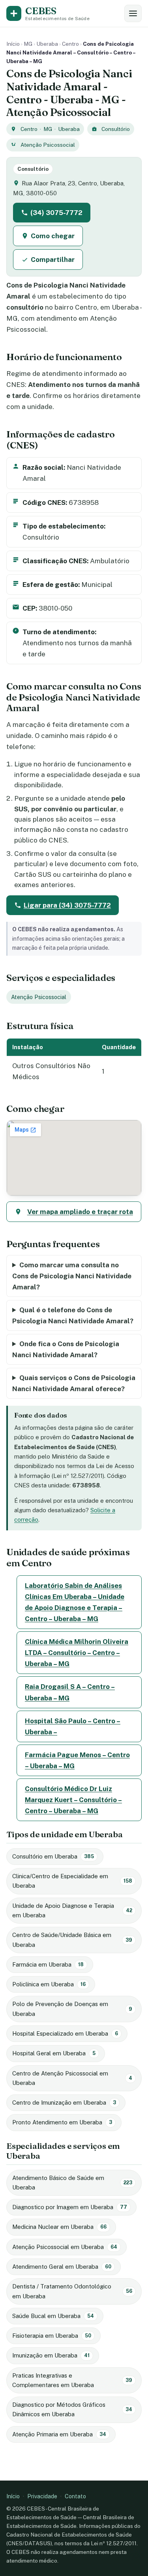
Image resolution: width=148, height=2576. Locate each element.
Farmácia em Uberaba (48, 1964)
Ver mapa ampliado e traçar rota (80, 1212)
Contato (75, 2496)
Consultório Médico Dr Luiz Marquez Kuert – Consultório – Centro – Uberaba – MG (73, 1800)
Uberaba (47, 44)
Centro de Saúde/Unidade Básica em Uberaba (72, 1940)
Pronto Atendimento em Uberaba (62, 2122)
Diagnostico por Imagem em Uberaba (70, 2207)
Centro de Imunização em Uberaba (64, 2102)
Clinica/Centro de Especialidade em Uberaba (72, 1881)
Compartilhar (53, 260)
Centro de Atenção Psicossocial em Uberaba (72, 2078)
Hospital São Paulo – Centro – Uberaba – (73, 1726)
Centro (70, 44)
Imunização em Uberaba (51, 2355)
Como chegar (53, 236)
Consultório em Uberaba (53, 1856)
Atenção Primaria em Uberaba (59, 2434)
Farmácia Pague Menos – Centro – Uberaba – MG (77, 1760)
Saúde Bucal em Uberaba (53, 2316)
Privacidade (42, 2496)
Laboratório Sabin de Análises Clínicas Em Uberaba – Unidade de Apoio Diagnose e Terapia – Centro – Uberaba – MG (75, 1602)
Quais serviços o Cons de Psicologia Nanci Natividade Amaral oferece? (74, 1383)
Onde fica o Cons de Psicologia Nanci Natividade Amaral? (66, 1349)
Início (13, 44)
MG (28, 44)
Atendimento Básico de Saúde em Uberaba (72, 2183)
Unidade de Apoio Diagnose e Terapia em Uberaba (72, 1910)
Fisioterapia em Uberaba (52, 2336)
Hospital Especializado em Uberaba (65, 2033)
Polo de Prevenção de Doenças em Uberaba (72, 2009)
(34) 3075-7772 (56, 213)
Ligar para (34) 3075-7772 (67, 905)
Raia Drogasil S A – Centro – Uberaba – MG (70, 1692)
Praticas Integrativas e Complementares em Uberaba (72, 2380)
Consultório (116, 129)
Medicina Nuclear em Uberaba (59, 2227)
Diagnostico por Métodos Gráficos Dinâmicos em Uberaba (72, 2409)
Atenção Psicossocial (48, 145)
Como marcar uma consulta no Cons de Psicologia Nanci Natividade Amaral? (72, 1276)
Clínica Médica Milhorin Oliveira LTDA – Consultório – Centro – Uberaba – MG (77, 1653)
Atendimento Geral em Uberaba (62, 2267)
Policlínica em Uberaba (49, 1984)
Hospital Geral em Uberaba (54, 2053)
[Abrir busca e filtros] (133, 13)
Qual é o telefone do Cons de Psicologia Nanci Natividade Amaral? (73, 1315)
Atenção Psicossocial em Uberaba (65, 2247)
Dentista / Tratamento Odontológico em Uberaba (72, 2291)
